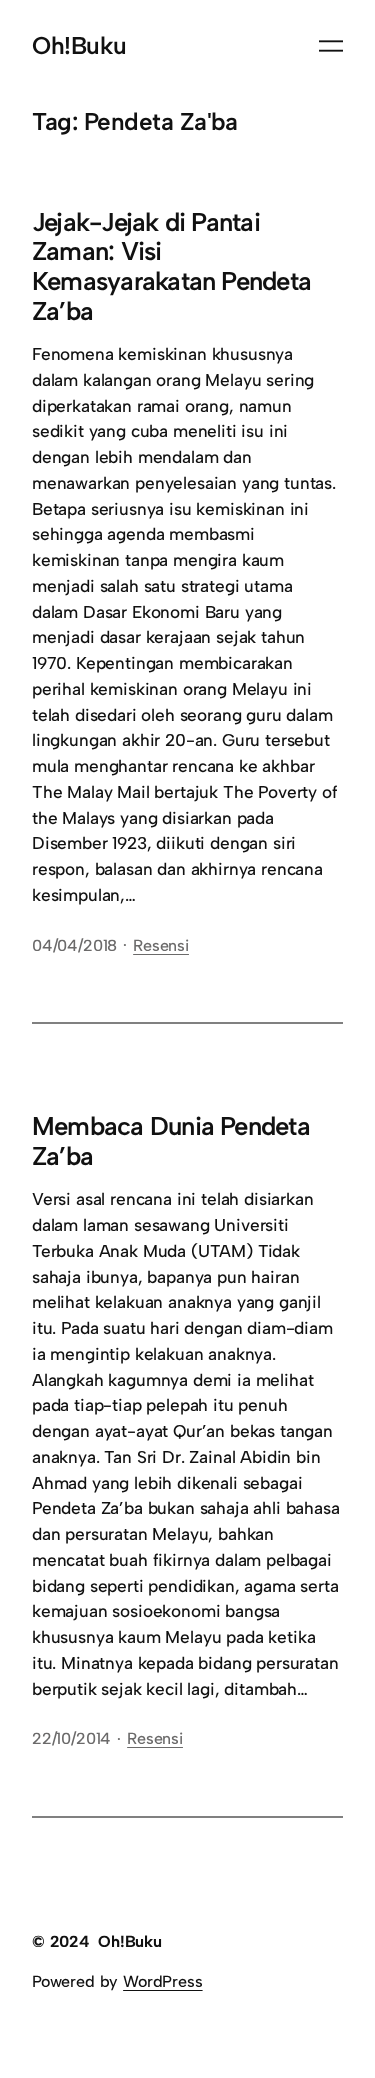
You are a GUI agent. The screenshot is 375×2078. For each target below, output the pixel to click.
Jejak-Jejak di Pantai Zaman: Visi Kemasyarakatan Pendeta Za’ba (171, 267)
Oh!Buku (79, 45)
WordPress (162, 1981)
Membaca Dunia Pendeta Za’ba (171, 1141)
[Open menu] (331, 46)
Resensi (161, 945)
